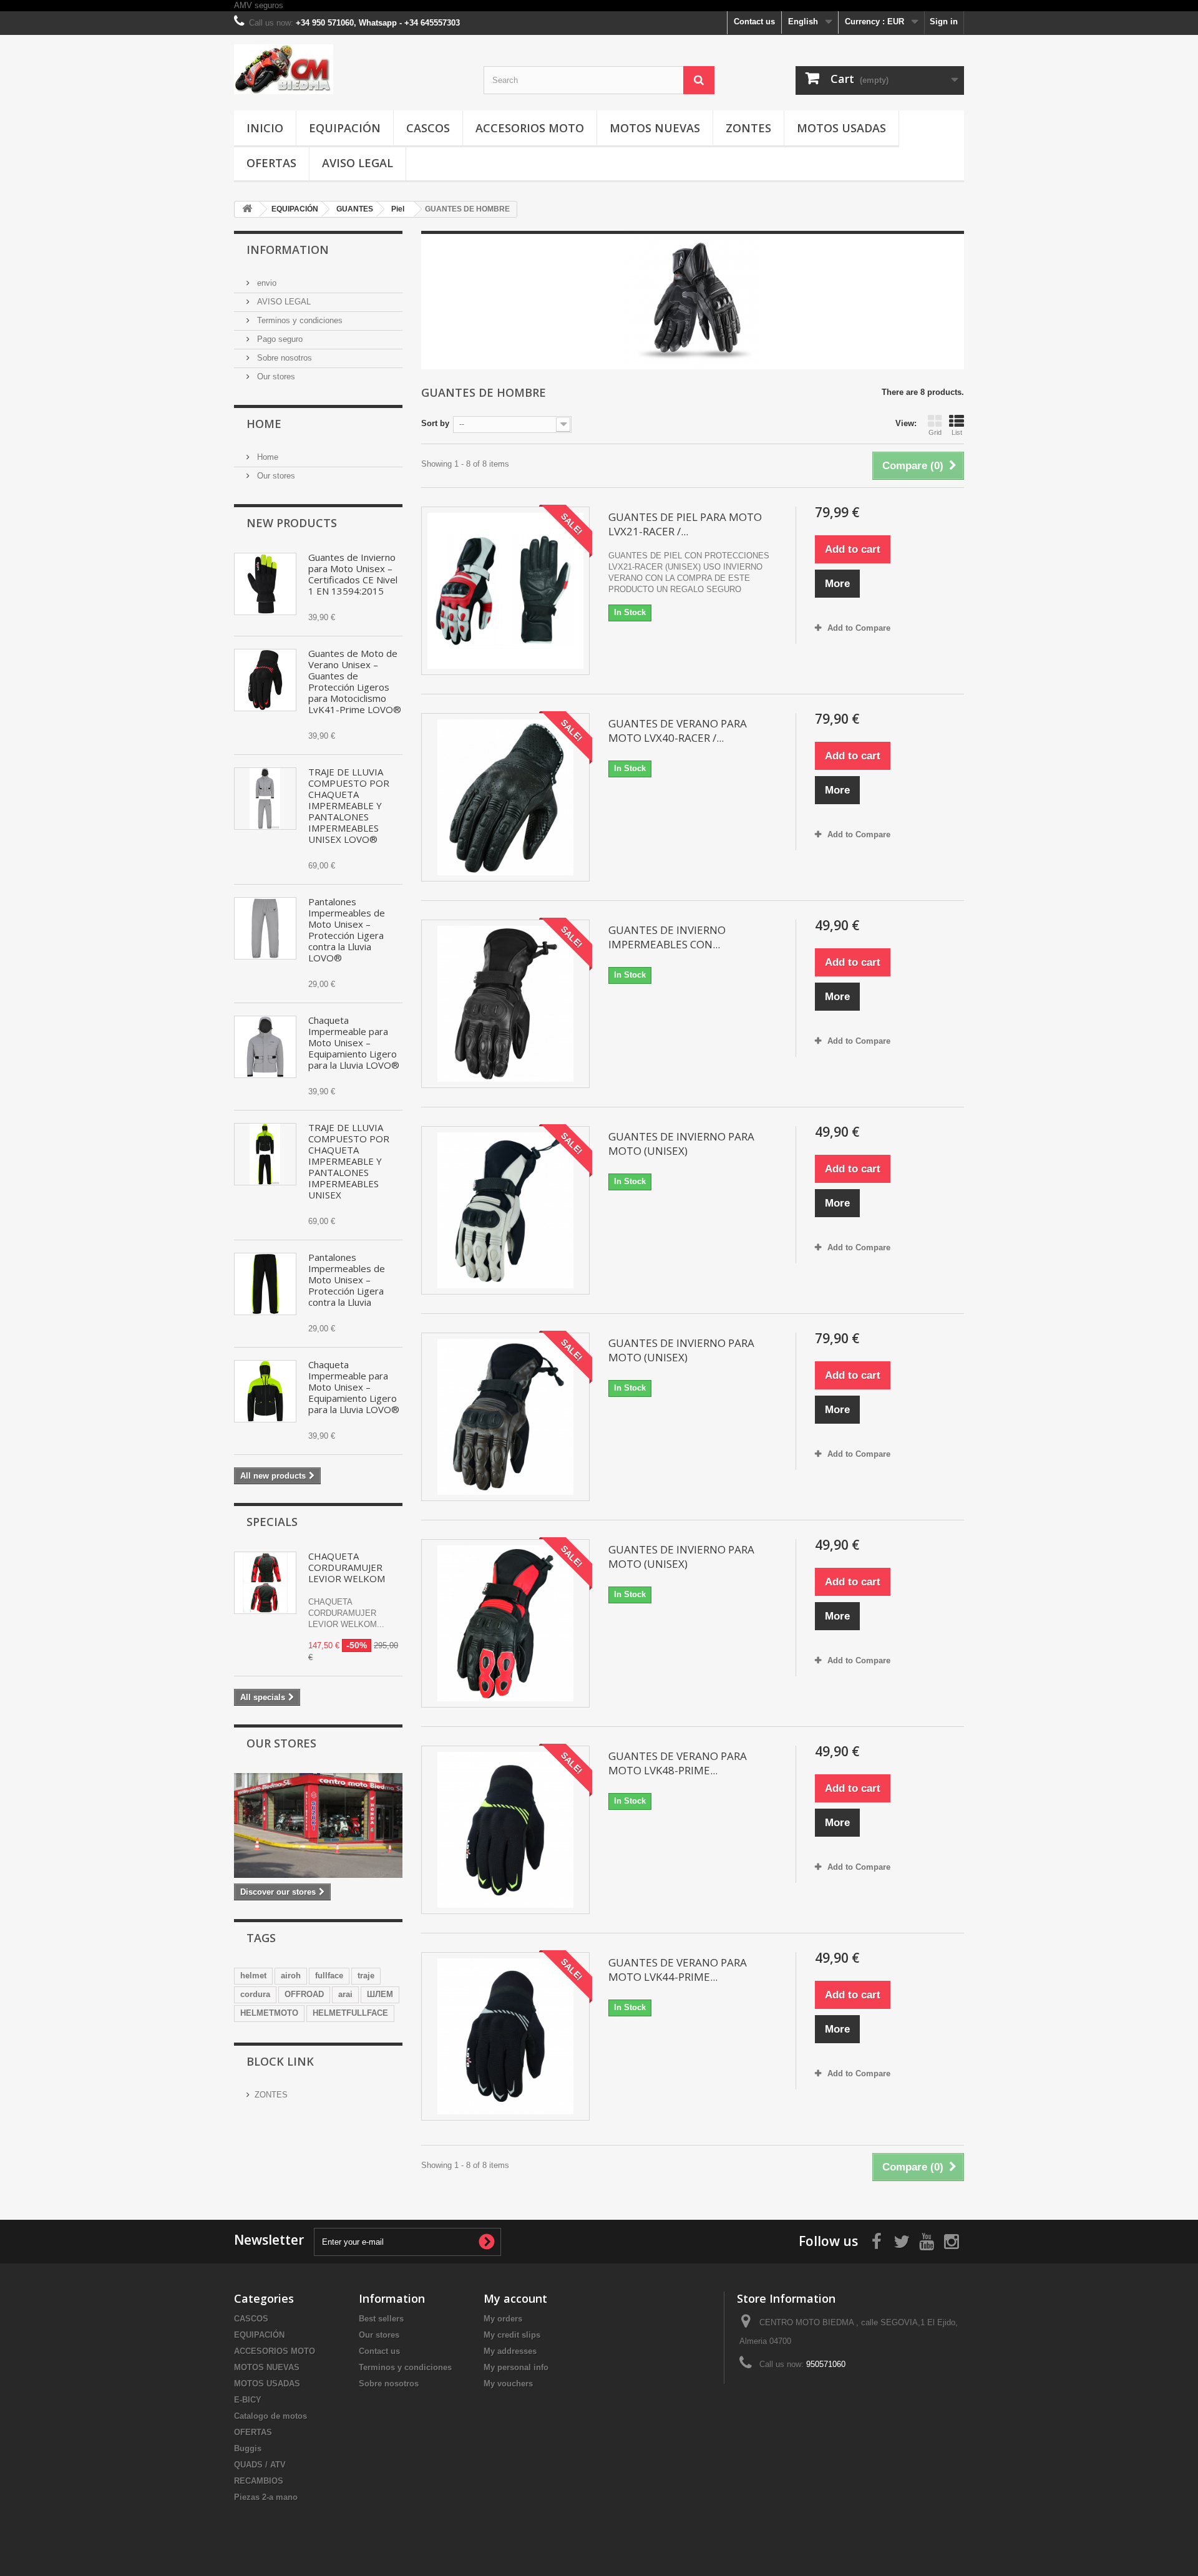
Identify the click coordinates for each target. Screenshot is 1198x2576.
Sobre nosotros (283, 358)
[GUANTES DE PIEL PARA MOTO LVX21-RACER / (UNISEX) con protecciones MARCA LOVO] (505, 591)
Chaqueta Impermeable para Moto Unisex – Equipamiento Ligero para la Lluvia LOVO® (354, 1043)
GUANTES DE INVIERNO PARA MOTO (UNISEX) (681, 1144)
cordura (255, 1994)
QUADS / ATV (260, 2465)
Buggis (248, 2448)
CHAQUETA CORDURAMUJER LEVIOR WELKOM (347, 1567)
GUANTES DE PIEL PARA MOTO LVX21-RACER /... (685, 524)
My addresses (510, 2351)
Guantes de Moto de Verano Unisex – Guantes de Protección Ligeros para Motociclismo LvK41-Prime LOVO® (355, 681)
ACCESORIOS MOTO (530, 128)
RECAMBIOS (259, 2481)
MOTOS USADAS (841, 128)
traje (366, 1976)
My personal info (516, 2367)
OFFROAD (304, 1994)
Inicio (265, 128)
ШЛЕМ (380, 1994)
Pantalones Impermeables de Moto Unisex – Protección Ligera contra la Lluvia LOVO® (347, 930)
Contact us (754, 22)
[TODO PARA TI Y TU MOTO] (349, 69)
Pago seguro (279, 339)
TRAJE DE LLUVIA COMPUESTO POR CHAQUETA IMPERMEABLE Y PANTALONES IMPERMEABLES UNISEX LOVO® (349, 805)
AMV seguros (259, 5)
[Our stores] (318, 1825)
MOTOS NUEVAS (655, 128)
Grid (935, 432)
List (957, 432)
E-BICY (248, 2400)
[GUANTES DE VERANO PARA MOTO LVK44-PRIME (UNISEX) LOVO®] (505, 2036)
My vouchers (508, 2384)
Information (288, 250)
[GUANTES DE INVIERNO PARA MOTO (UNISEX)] (505, 1210)
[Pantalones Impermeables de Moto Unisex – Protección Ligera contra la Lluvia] (265, 1284)
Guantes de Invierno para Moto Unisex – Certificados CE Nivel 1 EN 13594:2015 (353, 574)
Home (264, 424)
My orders (503, 2319)
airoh (291, 1976)
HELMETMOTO (269, 2013)
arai (345, 1994)
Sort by (435, 423)
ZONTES (748, 128)
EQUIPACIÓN (345, 128)
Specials (272, 1522)
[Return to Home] (247, 209)
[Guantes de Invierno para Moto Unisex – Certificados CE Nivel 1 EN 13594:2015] (265, 584)
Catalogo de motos (270, 2416)
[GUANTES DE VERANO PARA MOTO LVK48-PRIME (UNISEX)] (505, 1830)
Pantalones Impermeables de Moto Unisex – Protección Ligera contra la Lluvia (347, 1280)
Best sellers (381, 2319)
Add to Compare (859, 628)
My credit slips (512, 2335)
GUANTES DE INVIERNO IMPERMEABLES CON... (667, 937)
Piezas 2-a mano (266, 2497)
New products (292, 523)
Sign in (944, 22)
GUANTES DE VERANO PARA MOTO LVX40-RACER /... (678, 731)
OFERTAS (271, 163)
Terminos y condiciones (299, 320)
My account (515, 2298)
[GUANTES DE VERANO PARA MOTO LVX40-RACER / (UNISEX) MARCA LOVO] (505, 797)
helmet (253, 1976)
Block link (280, 2061)
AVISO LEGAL (358, 163)
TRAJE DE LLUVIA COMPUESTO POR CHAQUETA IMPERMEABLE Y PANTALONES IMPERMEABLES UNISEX (349, 1161)
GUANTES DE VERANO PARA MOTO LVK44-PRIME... (678, 1970)
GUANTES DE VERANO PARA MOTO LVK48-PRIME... (678, 1763)
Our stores (275, 377)
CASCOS (428, 128)
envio (265, 283)
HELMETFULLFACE (350, 2013)
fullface (329, 1976)
